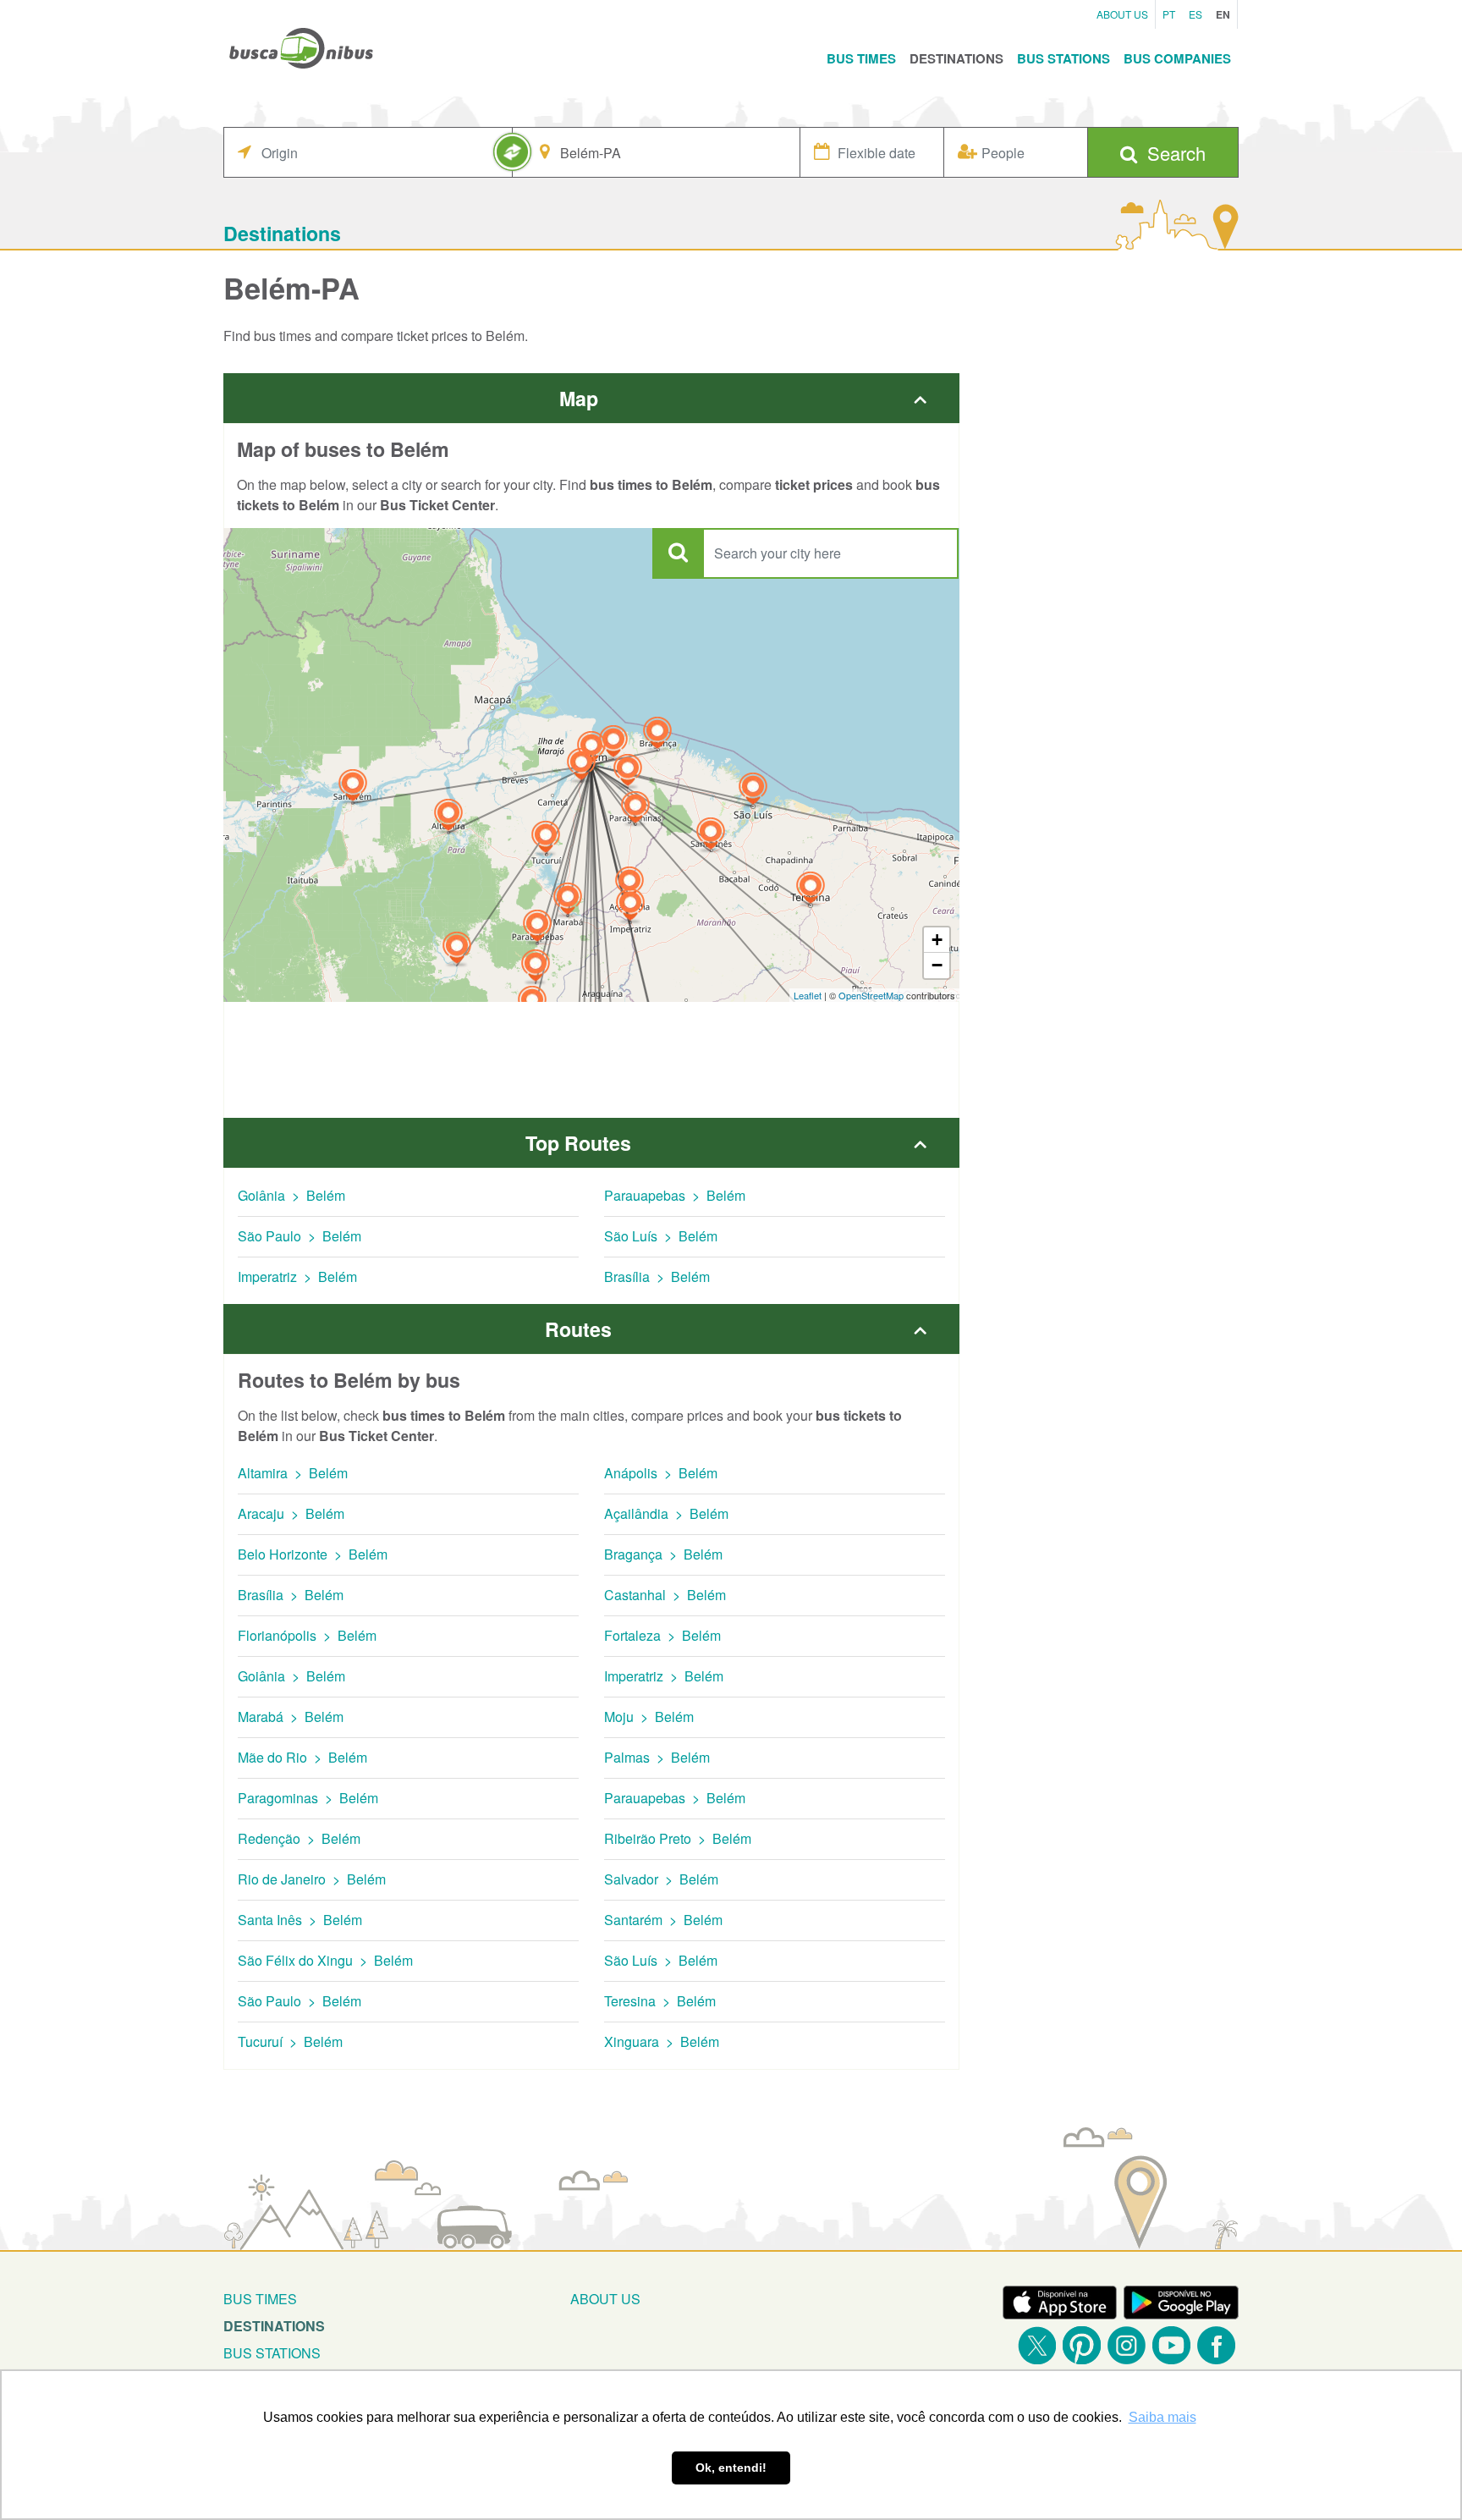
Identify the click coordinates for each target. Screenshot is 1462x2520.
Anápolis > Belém (661, 1473)
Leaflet (808, 995)
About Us (1122, 14)
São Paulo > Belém (300, 1236)
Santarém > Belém (663, 1920)
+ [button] (937, 940)
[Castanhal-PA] (613, 743)
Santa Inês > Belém (300, 1920)
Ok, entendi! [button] (731, 2468)
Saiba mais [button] (1162, 2417)
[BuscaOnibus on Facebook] (1216, 2345)
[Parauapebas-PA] (537, 928)
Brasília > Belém (657, 1277)
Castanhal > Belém (665, 1595)
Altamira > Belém (293, 1473)
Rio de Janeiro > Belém (312, 1879)
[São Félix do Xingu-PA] (457, 950)
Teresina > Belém (660, 2001)
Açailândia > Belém (666, 1513)
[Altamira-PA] (448, 817)
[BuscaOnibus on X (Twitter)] (1037, 2345)
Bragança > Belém (663, 1554)
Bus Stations (1064, 58)
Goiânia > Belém (291, 1195)
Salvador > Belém (661, 1879)
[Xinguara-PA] (536, 968)
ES (1195, 14)
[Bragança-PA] (657, 735)
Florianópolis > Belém (307, 1635)
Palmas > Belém (657, 1757)
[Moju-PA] (581, 766)
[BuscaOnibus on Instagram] (1127, 2345)
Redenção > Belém (299, 1838)
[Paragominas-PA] (635, 809)
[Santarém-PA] (353, 787)
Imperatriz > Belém (297, 1277)
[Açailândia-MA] (629, 885)
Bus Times (861, 58)
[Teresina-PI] (811, 890)
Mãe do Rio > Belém (302, 1757)
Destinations (956, 58)
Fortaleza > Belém (662, 1635)
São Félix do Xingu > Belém (325, 1960)
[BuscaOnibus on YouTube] (1171, 2345)
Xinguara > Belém (662, 2041)
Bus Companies (1177, 58)
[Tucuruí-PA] (546, 839)
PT (1169, 14)
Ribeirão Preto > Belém (678, 1838)
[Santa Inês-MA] (711, 836)
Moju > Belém (649, 1717)
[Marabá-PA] (568, 901)
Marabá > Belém (291, 1717)
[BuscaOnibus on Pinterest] (1082, 2345)
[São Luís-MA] (753, 791)
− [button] (937, 965)
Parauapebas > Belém (675, 1195)
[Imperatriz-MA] (630, 907)
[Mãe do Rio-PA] (628, 772)
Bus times (260, 2299)
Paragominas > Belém (308, 1798)
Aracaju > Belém (291, 1513)
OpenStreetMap (871, 995)
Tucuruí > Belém (290, 2041)
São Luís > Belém (661, 1236)
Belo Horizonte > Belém (313, 1554)
